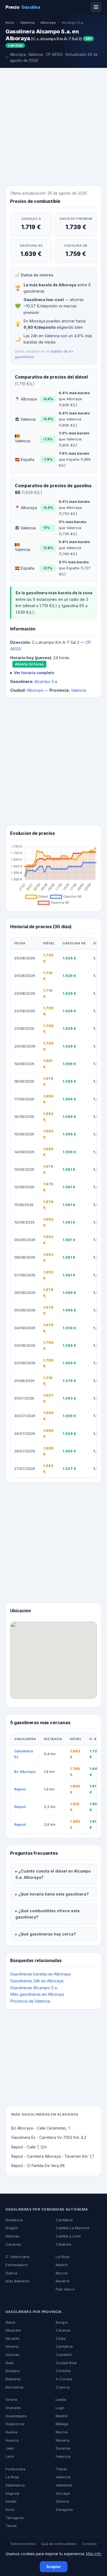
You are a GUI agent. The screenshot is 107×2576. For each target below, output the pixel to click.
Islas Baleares (18, 2281)
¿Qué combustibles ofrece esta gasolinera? (47, 1914)
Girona (11, 2399)
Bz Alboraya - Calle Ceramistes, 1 (40, 2128)
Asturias (12, 2236)
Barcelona (14, 2387)
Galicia (11, 2273)
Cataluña (64, 2244)
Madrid (62, 2265)
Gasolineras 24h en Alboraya (37, 1981)
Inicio (10, 23)
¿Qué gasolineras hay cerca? (47, 1934)
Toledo (62, 2469)
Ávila (9, 2363)
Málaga (62, 2424)
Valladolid (64, 2485)
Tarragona (15, 2518)
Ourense (63, 2448)
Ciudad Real (66, 2363)
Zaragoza (64, 2509)
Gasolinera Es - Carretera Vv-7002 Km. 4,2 (49, 2137)
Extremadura (16, 2265)
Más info (94, 2554)
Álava (10, 2322)
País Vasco (65, 2289)
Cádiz (61, 2338)
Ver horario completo (34, 673)
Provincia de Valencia (30, 2001)
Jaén (10, 2448)
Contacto (89, 2544)
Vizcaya (63, 2493)
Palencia (63, 2456)
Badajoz (13, 2371)
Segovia (12, 2493)
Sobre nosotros (23, 2544)
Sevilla (11, 2501)
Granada (13, 2408)
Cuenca (63, 2387)
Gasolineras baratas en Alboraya (40, 1974)
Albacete (13, 2330)
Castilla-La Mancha (72, 2228)
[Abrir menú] (96, 7)
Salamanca (15, 2485)
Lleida (61, 2399)
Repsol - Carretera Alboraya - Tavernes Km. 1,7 (53, 2156)
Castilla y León (68, 2236)
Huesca (12, 2440)
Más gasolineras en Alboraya (37, 1994)
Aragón (12, 2228)
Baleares (13, 2379)
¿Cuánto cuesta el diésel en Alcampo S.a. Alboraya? (53, 1874)
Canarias (13, 2244)
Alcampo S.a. (46, 681)
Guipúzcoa (15, 2424)
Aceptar (54, 2567)
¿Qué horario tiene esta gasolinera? (54, 1894)
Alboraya (48, 23)
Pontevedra (15, 2469)
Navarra (63, 2281)
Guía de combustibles (59, 2544)
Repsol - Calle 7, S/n (29, 2147)
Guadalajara (16, 2416)
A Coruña (64, 2379)
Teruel (11, 2526)
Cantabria (64, 2220)
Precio (23, 7)
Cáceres (63, 2330)
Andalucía (14, 2220)
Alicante (12, 2338)
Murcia (62, 2273)
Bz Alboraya (25, 1772)
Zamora (62, 2501)
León (10, 2456)
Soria (10, 2509)
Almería (12, 2346)
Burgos (62, 2322)
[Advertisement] (54, 128)
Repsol (20, 1789)
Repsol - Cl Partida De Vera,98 (38, 2166)
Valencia (27, 23)
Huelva (11, 2432)
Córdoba (63, 2371)
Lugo (60, 2408)
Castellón (64, 2355)
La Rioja (62, 2257)
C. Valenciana (17, 2257)
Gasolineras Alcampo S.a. (34, 1988)
